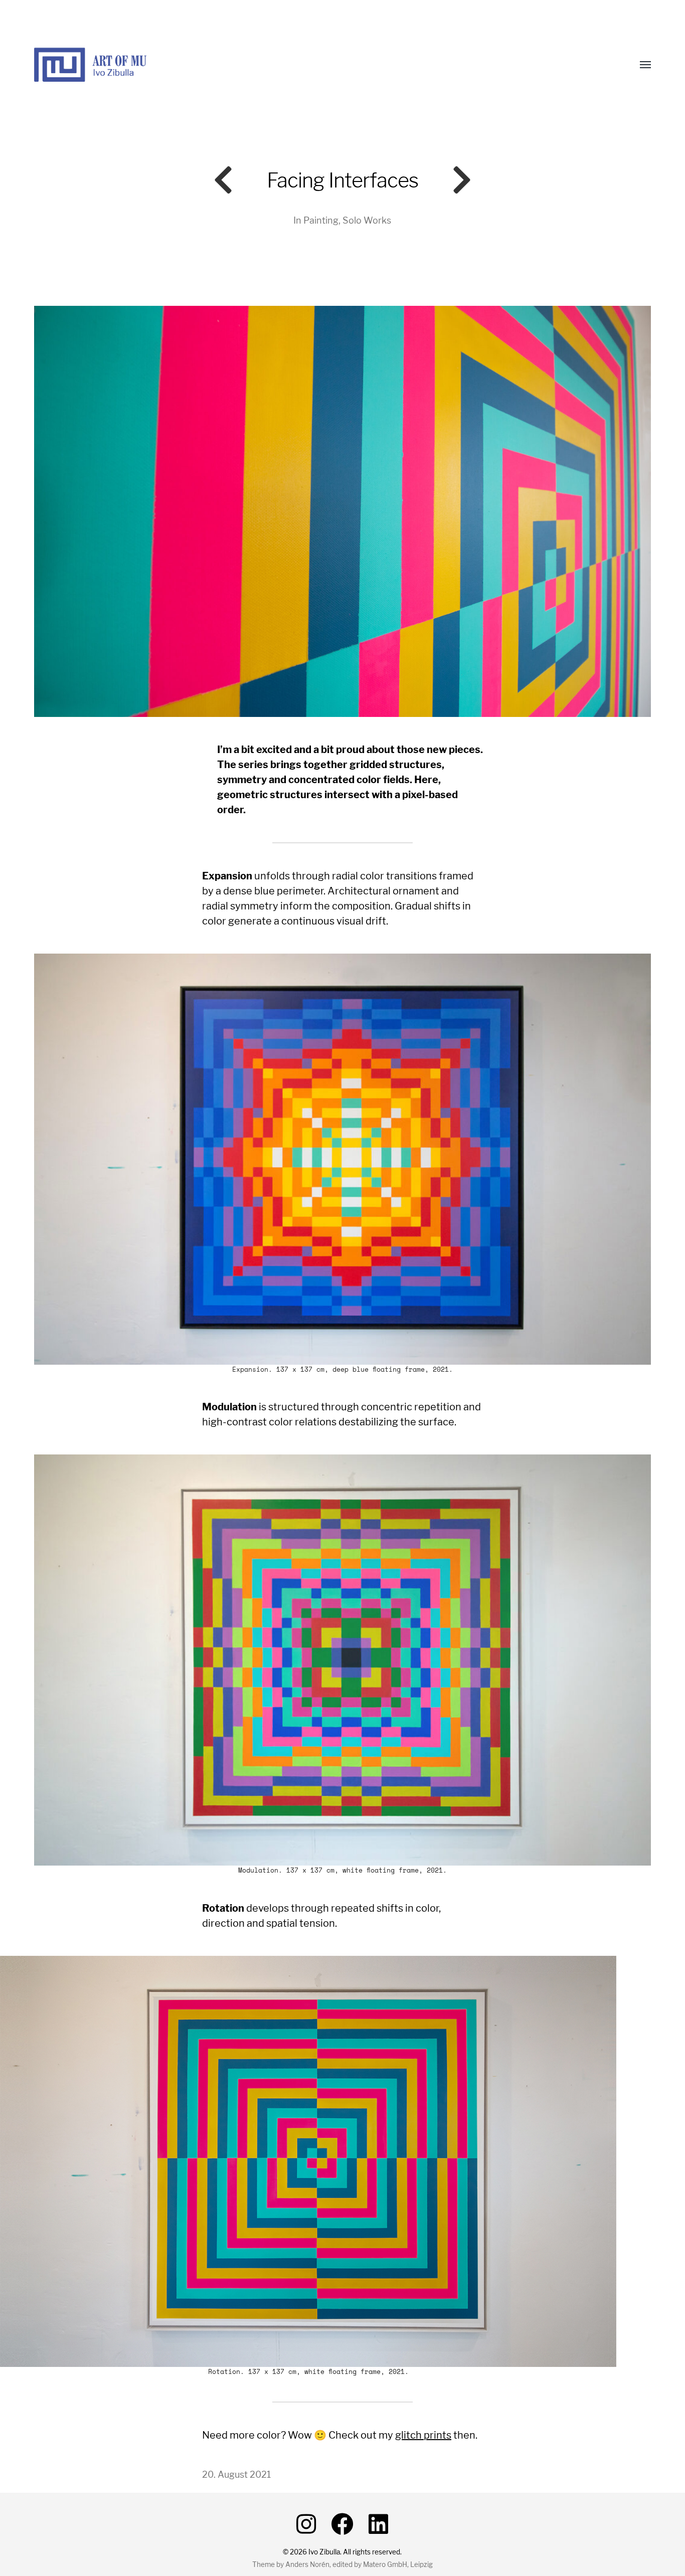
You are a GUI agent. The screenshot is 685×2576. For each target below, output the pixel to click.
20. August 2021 (236, 2474)
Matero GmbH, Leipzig (398, 2564)
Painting (321, 220)
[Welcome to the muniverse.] (322, 65)
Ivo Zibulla (324, 2552)
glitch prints (423, 2435)
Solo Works (367, 220)
